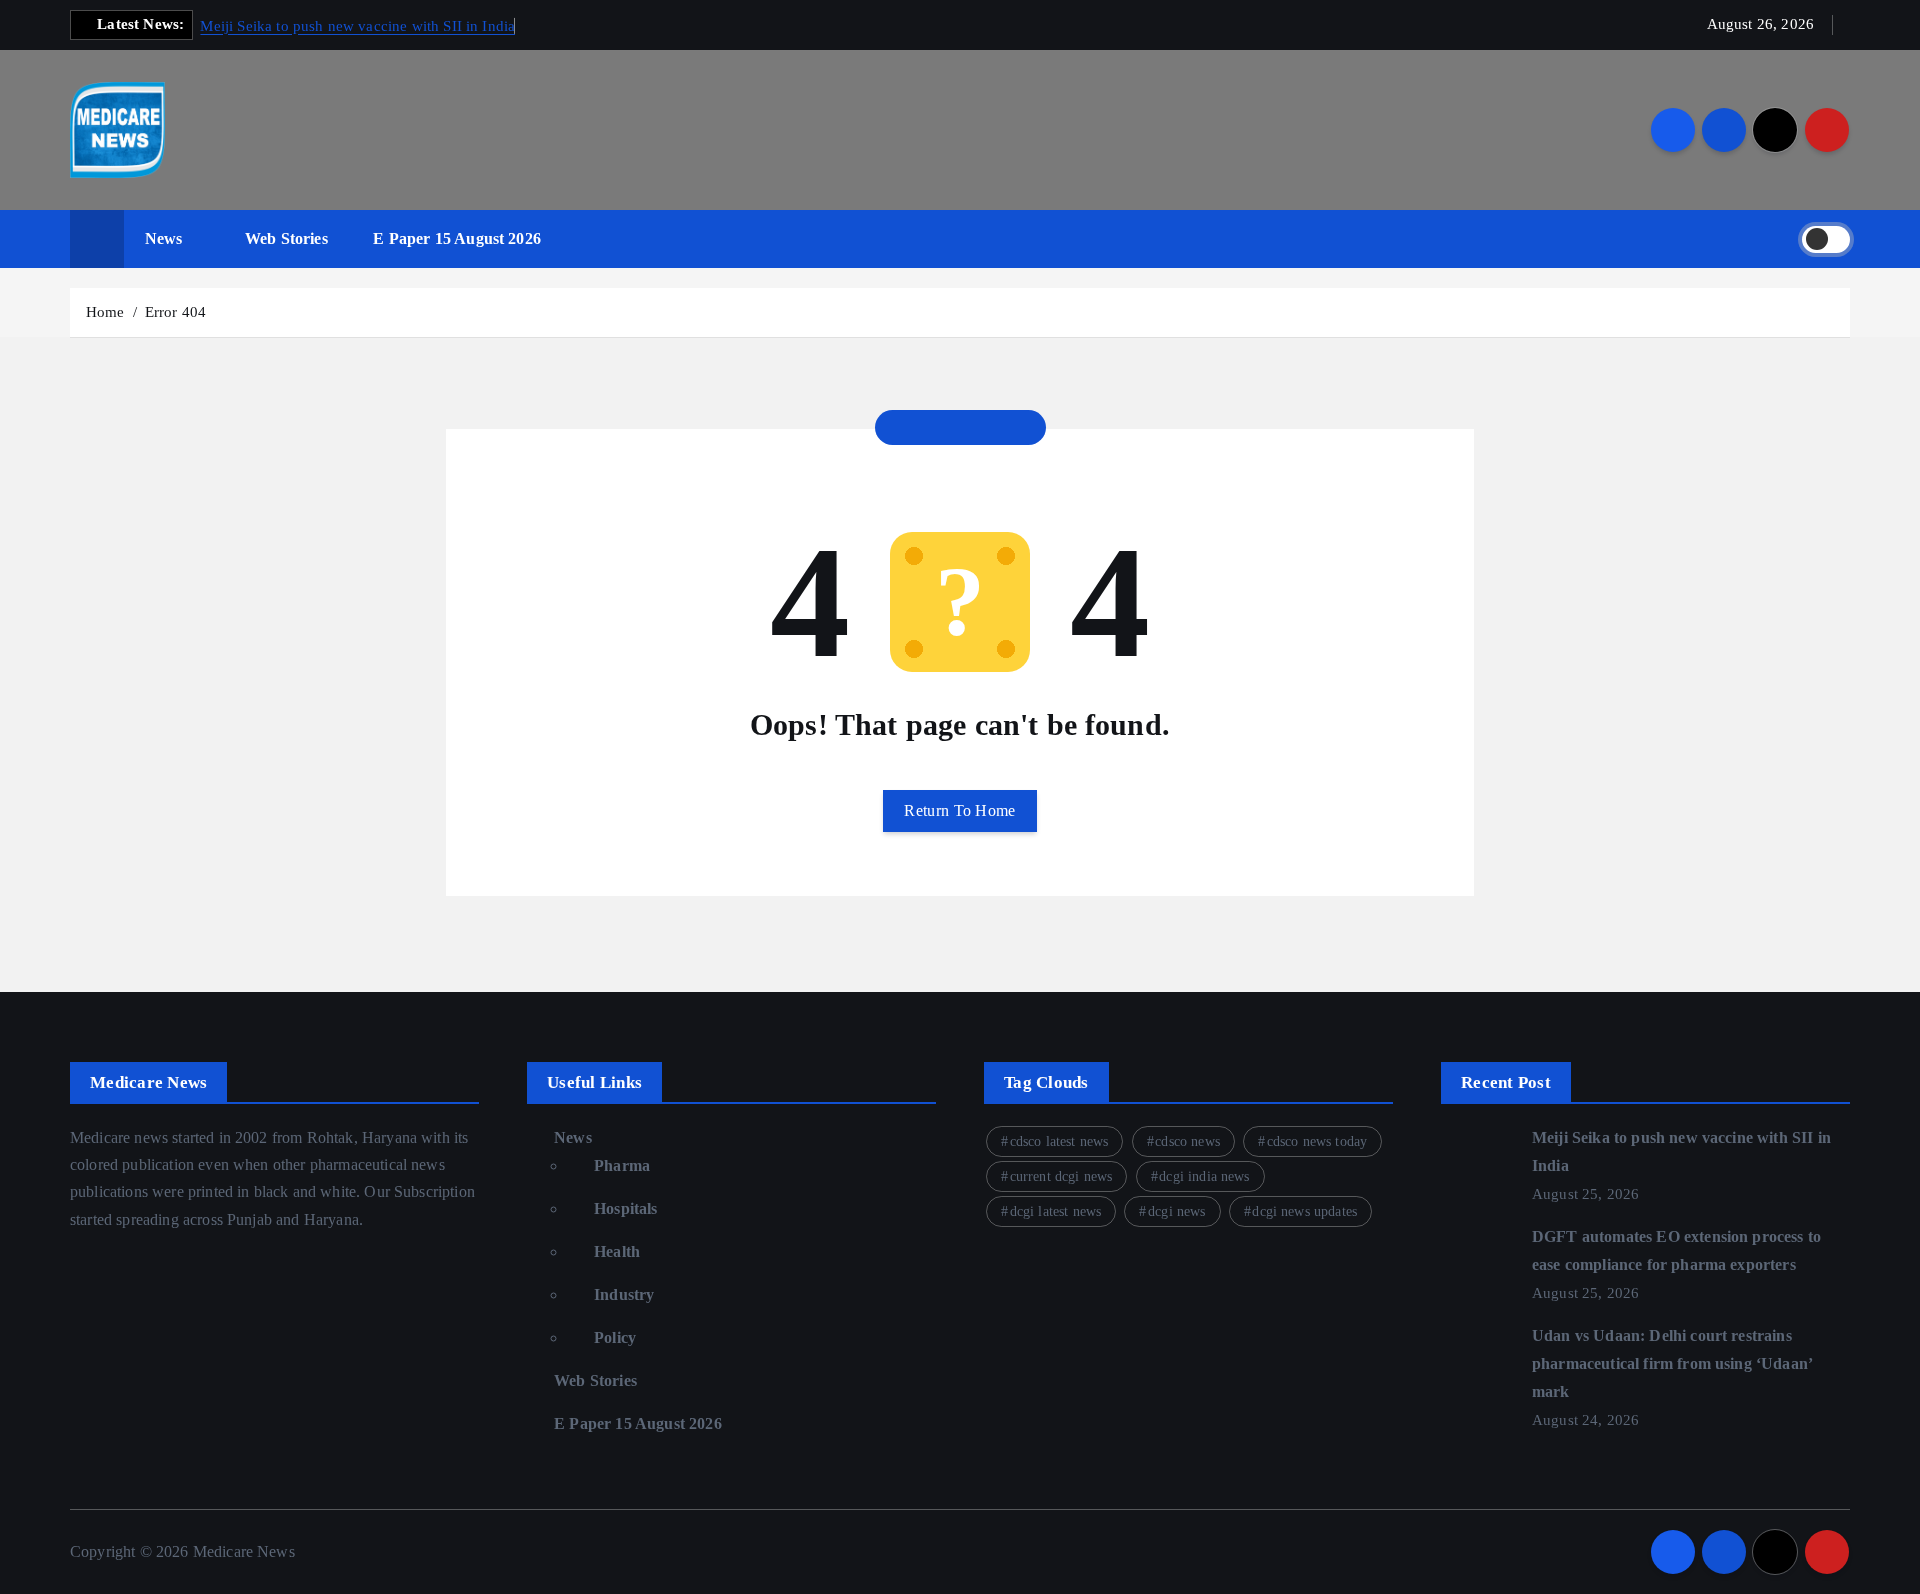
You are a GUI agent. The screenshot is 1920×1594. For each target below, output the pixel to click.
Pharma (622, 1165)
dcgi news (1176, 1211)
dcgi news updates (1304, 1211)
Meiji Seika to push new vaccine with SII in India (357, 26)
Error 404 (175, 312)
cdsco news (1187, 1141)
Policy (615, 1337)
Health (617, 1251)
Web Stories (286, 238)
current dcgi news (1061, 1176)
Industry (624, 1294)
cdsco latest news (1059, 1141)
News (164, 238)
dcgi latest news (1056, 1211)
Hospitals (625, 1208)
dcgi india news (1204, 1176)
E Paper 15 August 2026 (457, 238)
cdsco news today (1317, 1141)
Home (105, 312)
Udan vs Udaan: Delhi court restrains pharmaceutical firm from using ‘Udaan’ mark (1672, 1363)
